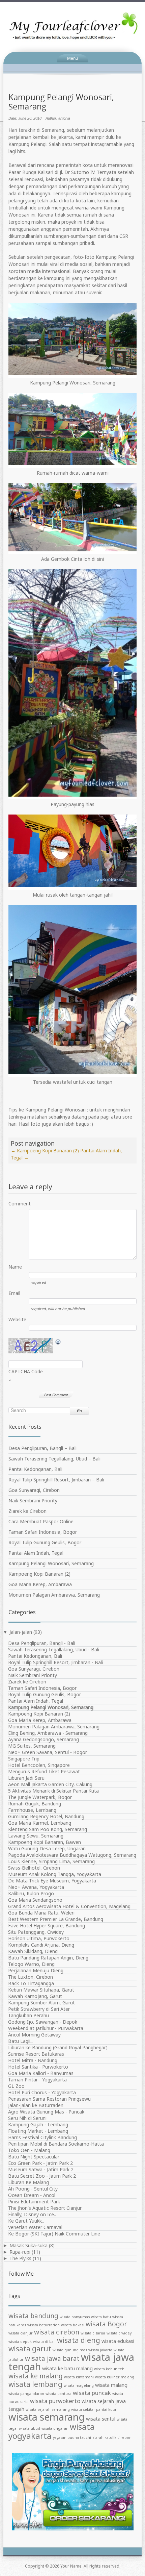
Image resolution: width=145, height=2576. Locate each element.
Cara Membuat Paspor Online (41, 1521)
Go (79, 1411)
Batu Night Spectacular (34, 2157)
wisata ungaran (55, 2428)
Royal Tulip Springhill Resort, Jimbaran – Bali (56, 1480)
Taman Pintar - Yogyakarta (37, 2080)
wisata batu (101, 2317)
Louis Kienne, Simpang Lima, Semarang (51, 1861)
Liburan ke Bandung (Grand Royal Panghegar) (58, 2047)
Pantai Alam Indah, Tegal (36, 1553)
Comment (19, 1204)
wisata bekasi (73, 2325)
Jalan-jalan (21, 1632)
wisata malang (111, 2385)
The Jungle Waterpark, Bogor (40, 1797)
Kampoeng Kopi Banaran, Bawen (45, 1842)
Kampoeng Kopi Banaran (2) (45, 1151)
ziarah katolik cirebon (112, 2437)
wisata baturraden (43, 2325)
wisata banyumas (75, 2317)
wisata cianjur (21, 2333)
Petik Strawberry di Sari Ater (39, 2009)
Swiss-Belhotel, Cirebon (34, 1868)
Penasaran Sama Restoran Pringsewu (49, 2099)
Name (15, 1267)
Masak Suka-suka (28, 2245)
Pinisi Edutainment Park (34, 2202)
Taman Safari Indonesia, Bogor (43, 1532)
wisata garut (30, 2349)
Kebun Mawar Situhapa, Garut (41, 1990)
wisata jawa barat (52, 2358)
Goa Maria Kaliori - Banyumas (41, 2073)
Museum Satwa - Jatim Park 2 (41, 2169)
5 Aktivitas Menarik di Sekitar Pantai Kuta (53, 1791)
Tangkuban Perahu (28, 2015)
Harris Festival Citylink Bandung (42, 2137)
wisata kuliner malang (115, 2377)
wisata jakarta (100, 2350)
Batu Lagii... (21, 2041)
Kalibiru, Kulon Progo (31, 1893)
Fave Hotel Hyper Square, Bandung (47, 1925)
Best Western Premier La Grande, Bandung (56, 1919)
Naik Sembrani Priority (33, 1500)
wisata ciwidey (119, 2333)
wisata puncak (92, 2393)
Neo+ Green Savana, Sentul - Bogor (48, 1752)
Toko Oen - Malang (29, 2150)
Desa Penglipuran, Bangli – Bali (42, 1448)
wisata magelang (79, 2385)
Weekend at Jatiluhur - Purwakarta (46, 2028)
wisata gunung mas (70, 2350)
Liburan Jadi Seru (26, 1778)
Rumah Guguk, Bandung (35, 1804)
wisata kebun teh (109, 2369)
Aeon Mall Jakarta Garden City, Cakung (50, 1784)
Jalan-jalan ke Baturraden (36, 2105)
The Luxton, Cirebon (31, 1977)
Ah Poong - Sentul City (33, 2189)
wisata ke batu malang (67, 2368)
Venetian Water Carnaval (35, 2227)
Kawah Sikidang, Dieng (33, 1951)
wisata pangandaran (26, 2394)
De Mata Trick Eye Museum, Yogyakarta (52, 1881)
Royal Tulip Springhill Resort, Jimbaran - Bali (55, 1662)
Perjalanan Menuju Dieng (36, 1970)
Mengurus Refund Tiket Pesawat (44, 1771)
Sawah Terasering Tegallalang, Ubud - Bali (54, 1649)
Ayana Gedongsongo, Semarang (43, 1739)
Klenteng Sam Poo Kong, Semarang (48, 1829)
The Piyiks (20, 2258)
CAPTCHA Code (26, 1371)
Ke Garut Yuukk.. (26, 2221)
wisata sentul (101, 2419)
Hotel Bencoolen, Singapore (39, 1765)
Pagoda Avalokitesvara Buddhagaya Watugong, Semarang (72, 1855)
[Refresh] (58, 1342)
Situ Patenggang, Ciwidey (36, 1932)
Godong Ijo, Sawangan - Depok (43, 2022)
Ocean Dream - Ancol (32, 2195)
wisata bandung (33, 2316)
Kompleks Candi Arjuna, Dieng (41, 1945)
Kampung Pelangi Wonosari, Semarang (51, 1563)
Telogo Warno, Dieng (31, 1964)
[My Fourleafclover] (72, 26)
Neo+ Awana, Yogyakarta (36, 1887)
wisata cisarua (93, 2333)
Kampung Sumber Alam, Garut (41, 2003)
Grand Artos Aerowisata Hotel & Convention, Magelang (69, 1906)
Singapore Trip (24, 1759)
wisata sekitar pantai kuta (94, 2409)
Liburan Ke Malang (28, 2182)
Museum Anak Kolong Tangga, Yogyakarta (55, 1874)
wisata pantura (59, 2394)
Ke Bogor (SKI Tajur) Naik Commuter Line (54, 2234)
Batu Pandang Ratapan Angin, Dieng (48, 1958)
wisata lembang (35, 2384)
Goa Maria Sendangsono (35, 1900)
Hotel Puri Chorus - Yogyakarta (42, 2092)
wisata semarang (47, 2417)
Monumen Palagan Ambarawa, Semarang (54, 1595)
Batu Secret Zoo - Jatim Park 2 (42, 2176)
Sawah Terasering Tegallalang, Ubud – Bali (54, 1459)
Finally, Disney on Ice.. (32, 2214)
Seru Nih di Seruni (27, 2118)
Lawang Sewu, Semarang (36, 1836)
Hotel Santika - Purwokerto (38, 2067)
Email (14, 1293)
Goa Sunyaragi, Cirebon (34, 1490)
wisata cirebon (57, 2332)
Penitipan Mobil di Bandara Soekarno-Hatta (56, 2144)
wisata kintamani (79, 2377)
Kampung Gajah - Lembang (38, 2124)
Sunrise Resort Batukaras (36, 2054)
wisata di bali (44, 2342)
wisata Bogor (106, 2324)
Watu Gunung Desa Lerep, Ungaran (47, 1848)
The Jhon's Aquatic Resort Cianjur (45, 2208)
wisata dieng (79, 2340)
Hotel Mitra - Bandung (33, 2060)
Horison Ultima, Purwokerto (39, 1938)
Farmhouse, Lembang (32, 1810)
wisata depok (20, 2342)
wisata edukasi (118, 2341)
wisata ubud (30, 2428)
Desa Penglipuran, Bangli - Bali (42, 1643)
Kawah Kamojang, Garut (35, 1996)
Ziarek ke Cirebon (27, 1511)
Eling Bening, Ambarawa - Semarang (48, 1733)
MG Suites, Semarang (32, 1746)
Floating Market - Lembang (38, 2131)
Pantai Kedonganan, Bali (35, 1469)
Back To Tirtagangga (31, 1983)
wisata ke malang (36, 2376)
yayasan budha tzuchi (72, 2437)
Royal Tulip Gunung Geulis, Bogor (45, 1542)
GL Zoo (16, 2086)
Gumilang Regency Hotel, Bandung (46, 1816)
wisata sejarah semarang (48, 2409)
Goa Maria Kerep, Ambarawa (40, 1584)
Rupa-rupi (20, 2252)
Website (17, 1319)
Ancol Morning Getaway (34, 2035)
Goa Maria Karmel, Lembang (40, 1823)
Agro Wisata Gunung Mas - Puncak (46, 2112)
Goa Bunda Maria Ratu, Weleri (41, 1913)
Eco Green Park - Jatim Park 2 (40, 2163)
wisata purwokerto (55, 2401)
